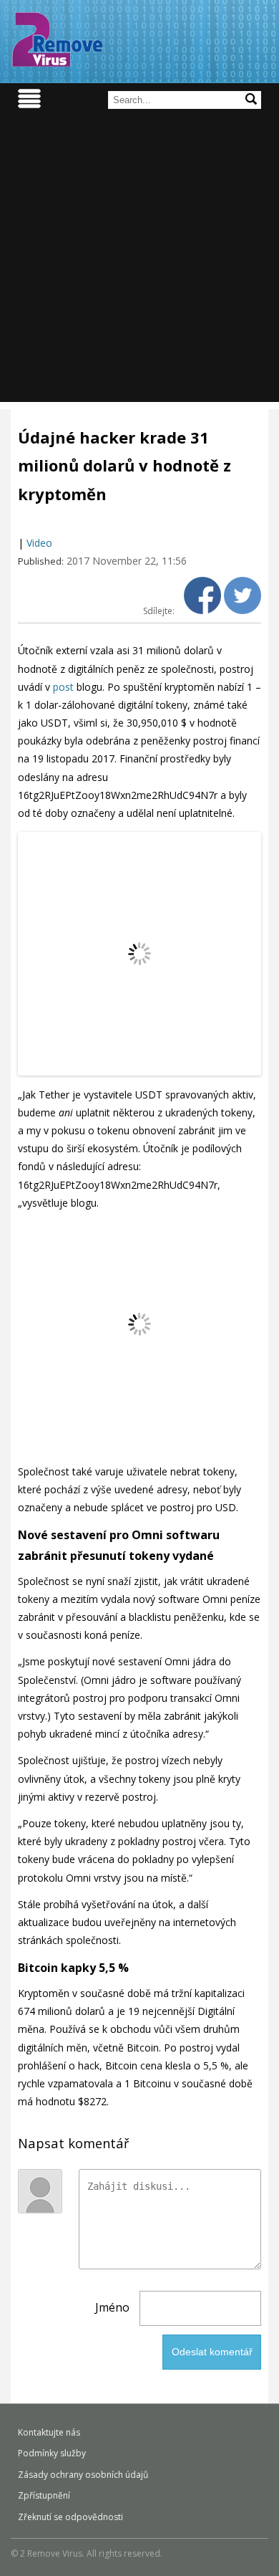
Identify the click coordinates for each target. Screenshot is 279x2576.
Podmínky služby (52, 2453)
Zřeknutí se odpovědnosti (70, 2517)
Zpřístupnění (44, 2495)
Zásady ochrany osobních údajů (83, 2475)
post (63, 687)
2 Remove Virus (57, 39)
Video (39, 543)
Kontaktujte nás (49, 2432)
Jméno (112, 2307)
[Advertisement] (139, 262)
